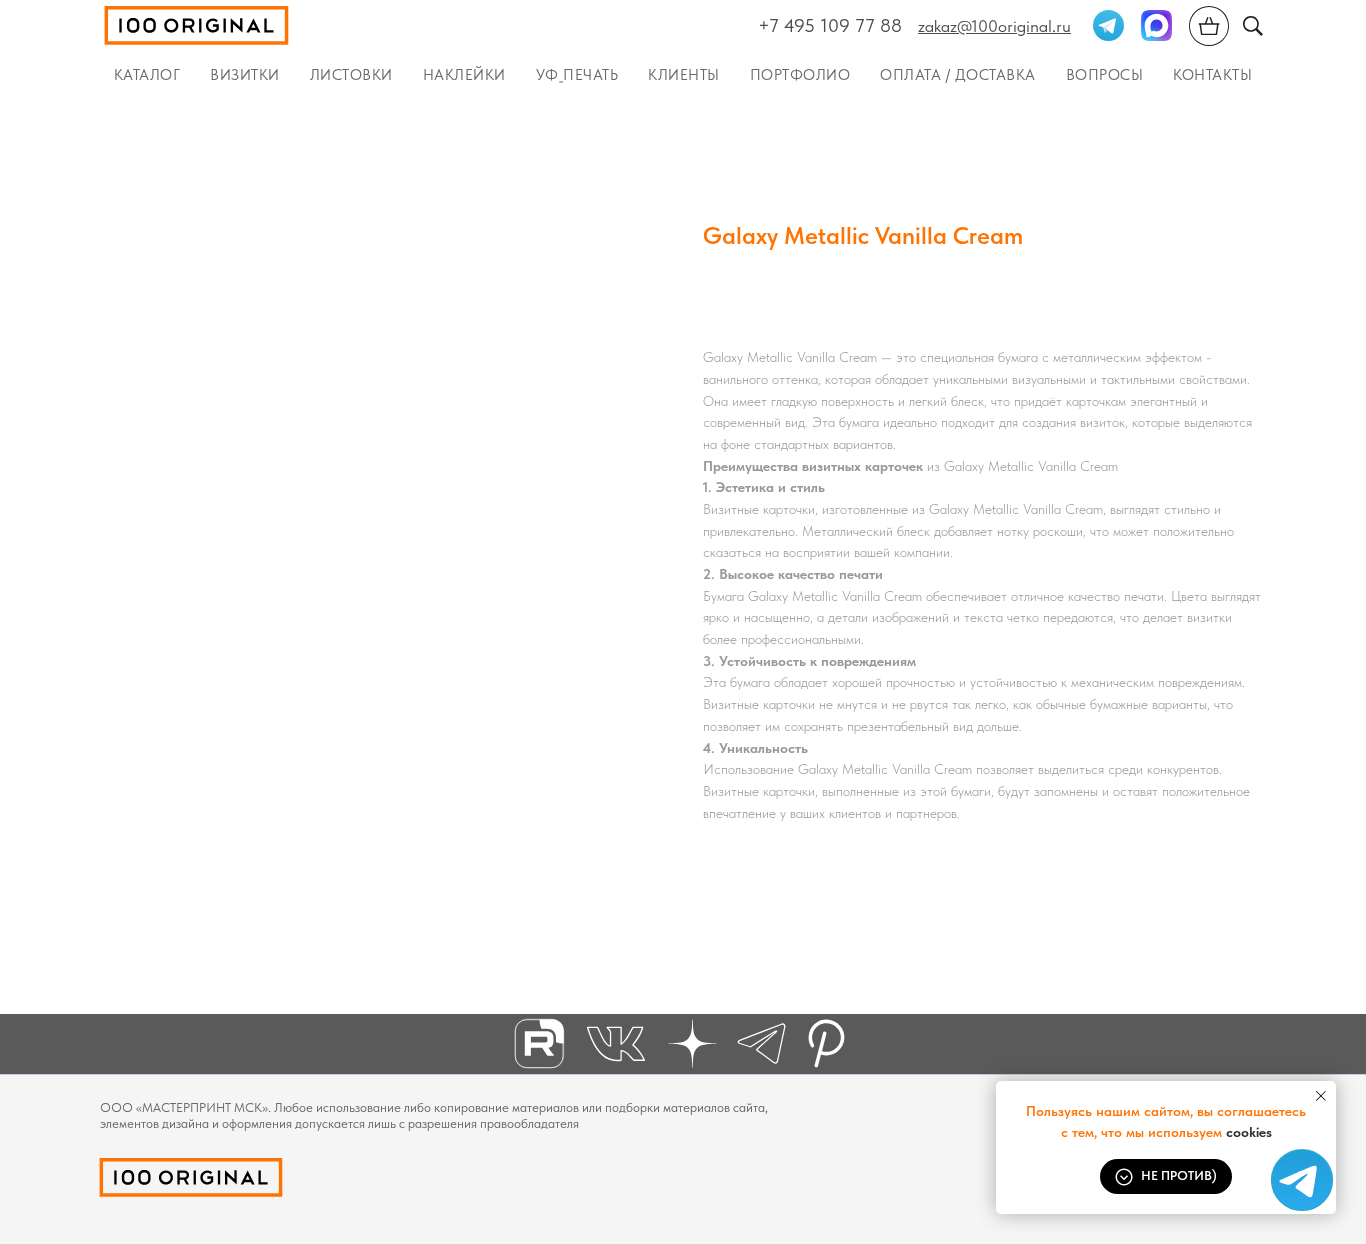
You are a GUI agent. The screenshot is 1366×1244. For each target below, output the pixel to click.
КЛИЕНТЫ (684, 75)
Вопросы (1105, 75)
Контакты (1212, 75)
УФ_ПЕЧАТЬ (577, 75)
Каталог (147, 75)
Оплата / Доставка (958, 75)
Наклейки (464, 75)
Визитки (245, 75)
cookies (1249, 1132)
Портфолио (800, 75)
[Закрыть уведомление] (1321, 1096)
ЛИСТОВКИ (351, 75)
